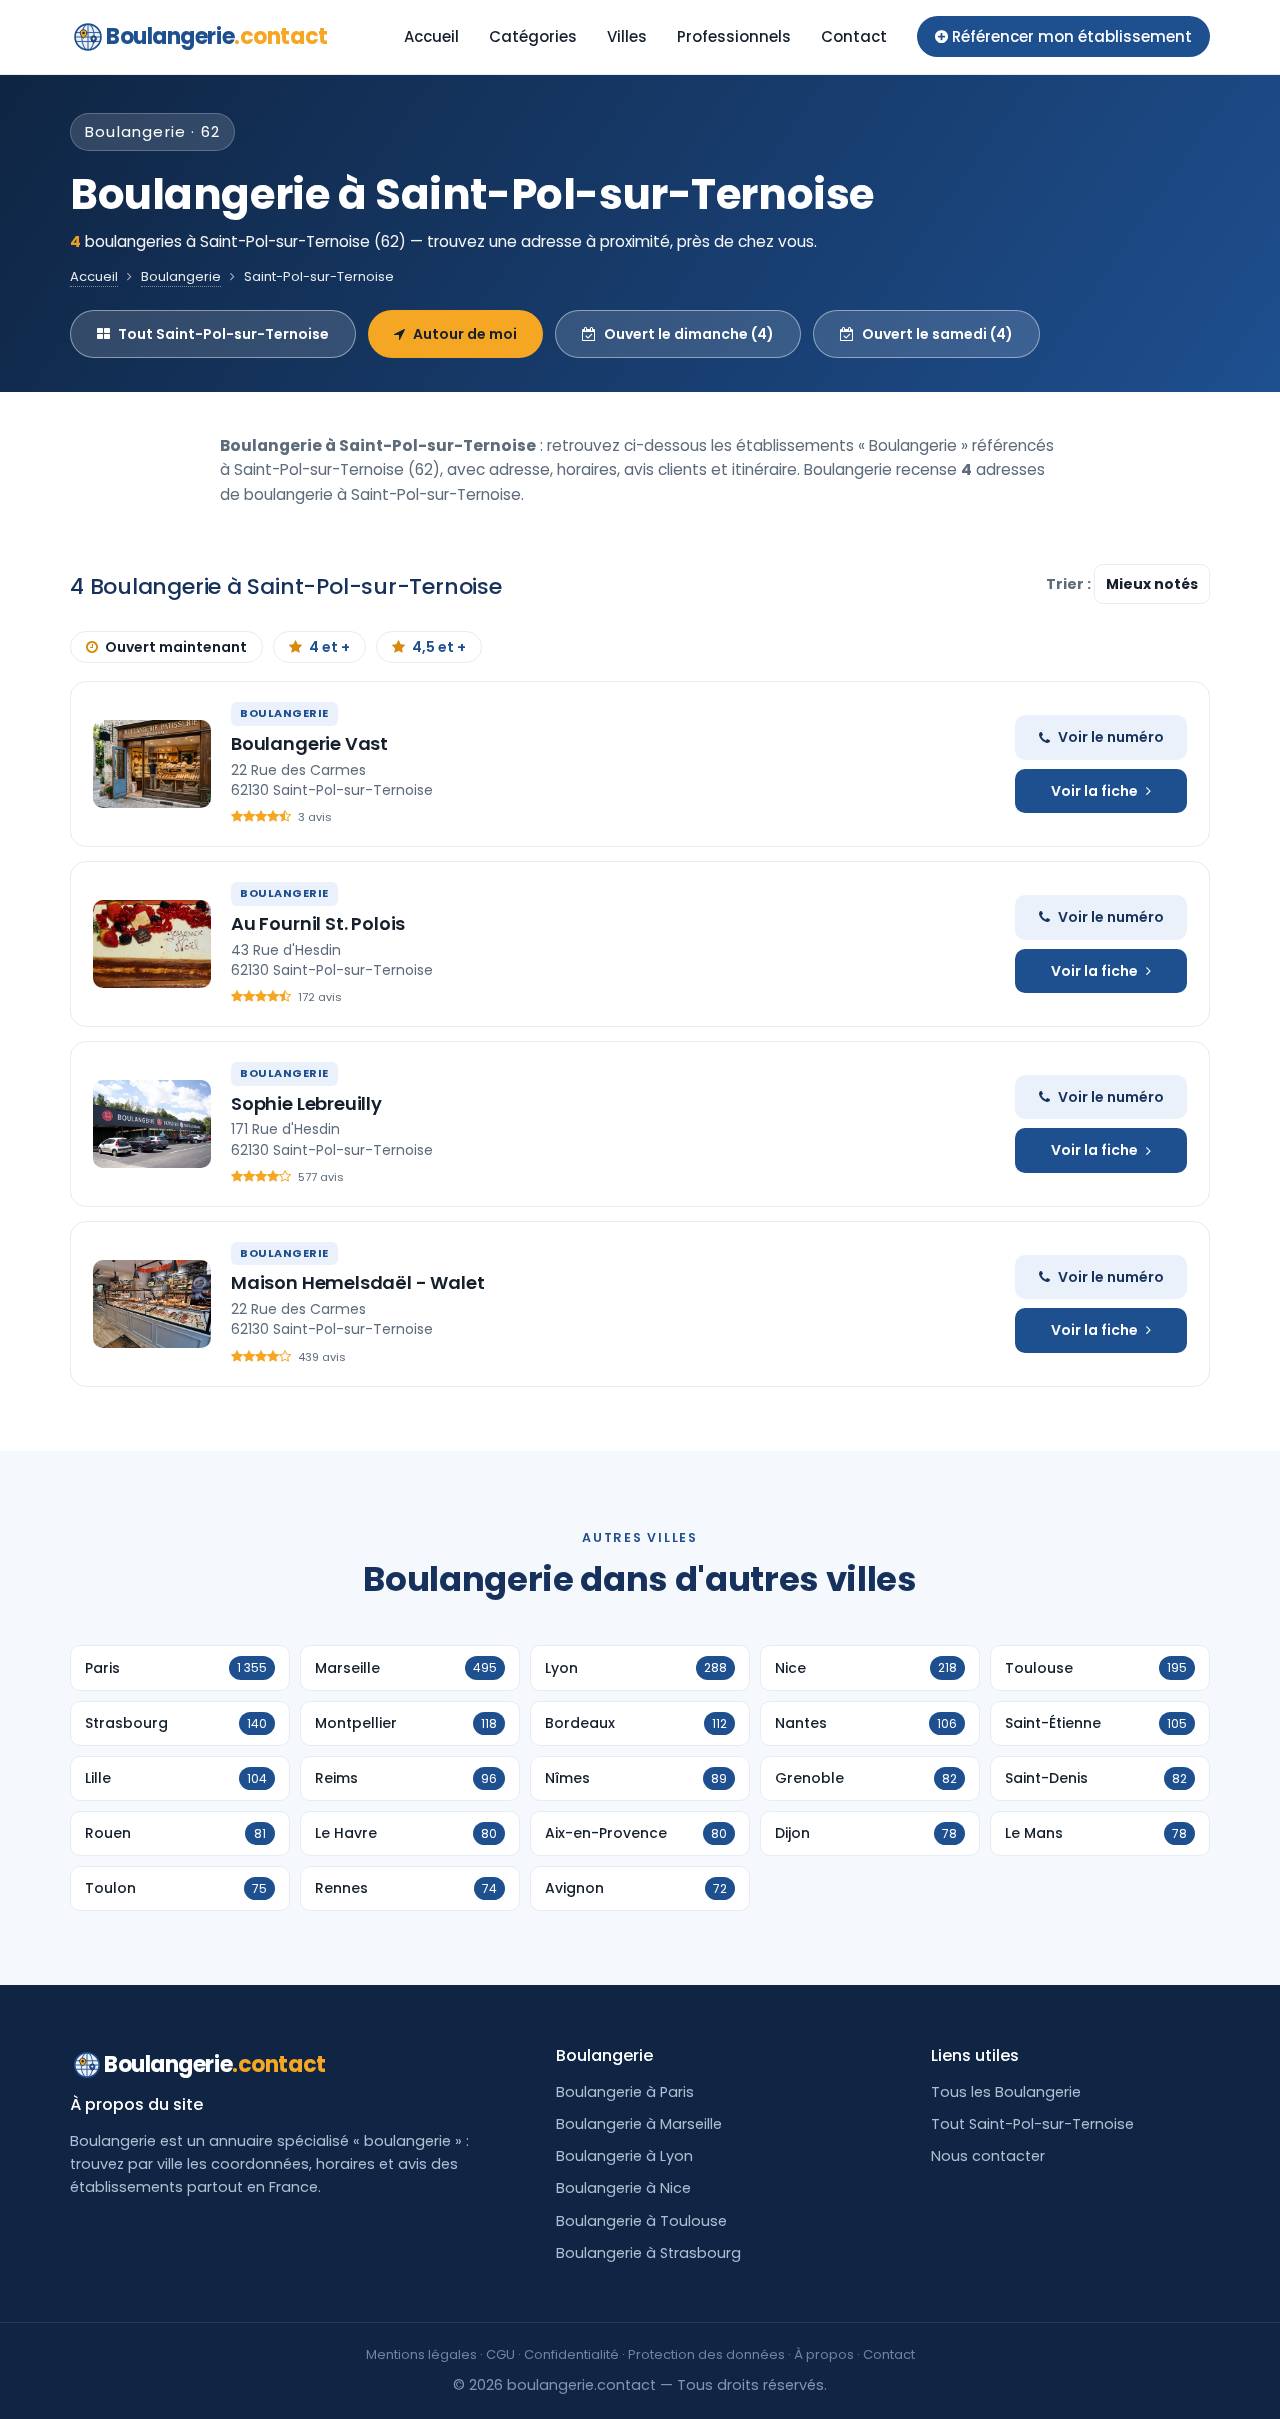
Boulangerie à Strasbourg (648, 2253)
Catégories (533, 36)
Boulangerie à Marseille (639, 2124)
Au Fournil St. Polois (318, 923)
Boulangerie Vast (309, 743)
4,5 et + (439, 647)
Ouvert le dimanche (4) (689, 334)
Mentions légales (421, 2354)
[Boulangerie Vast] (152, 764)
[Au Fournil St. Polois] (152, 944)
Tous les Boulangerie (1006, 2092)
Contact (854, 36)
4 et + (329, 647)
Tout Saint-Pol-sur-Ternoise (223, 334)
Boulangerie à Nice (623, 2188)
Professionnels (734, 36)
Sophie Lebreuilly (306, 1103)
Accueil (431, 36)
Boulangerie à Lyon (624, 2156)
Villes (627, 36)
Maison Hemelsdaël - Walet (358, 1282)
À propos (824, 2354)
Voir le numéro (1111, 737)
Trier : (1070, 584)
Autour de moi (465, 334)
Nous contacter (988, 2156)
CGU (500, 2354)
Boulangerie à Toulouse (641, 2221)
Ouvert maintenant (176, 647)
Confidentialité (571, 2354)
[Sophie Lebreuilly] (152, 1124)
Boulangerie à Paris (625, 2092)
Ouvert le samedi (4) (937, 334)
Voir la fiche (1094, 791)
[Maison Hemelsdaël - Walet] (152, 1304)
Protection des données (706, 2354)
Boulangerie (217, 36)
